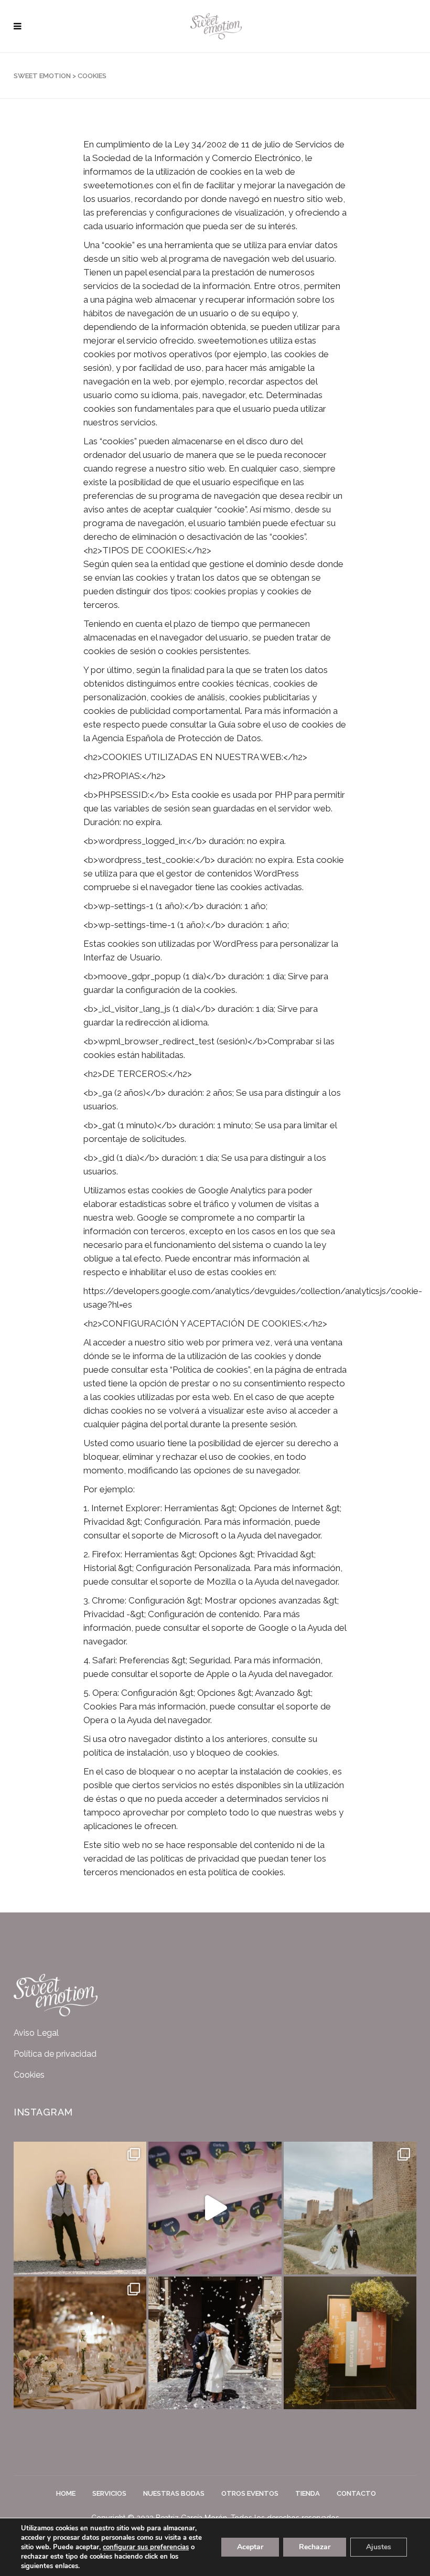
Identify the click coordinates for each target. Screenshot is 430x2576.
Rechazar (315, 2547)
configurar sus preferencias (146, 2547)
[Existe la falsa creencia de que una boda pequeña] (80, 2343)
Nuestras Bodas (174, 2493)
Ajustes (379, 2547)
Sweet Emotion (42, 76)
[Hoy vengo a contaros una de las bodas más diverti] (80, 2208)
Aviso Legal (36, 2033)
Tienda (308, 2493)
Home (66, 2493)
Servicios (109, 2493)
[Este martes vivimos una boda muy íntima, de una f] (350, 2208)
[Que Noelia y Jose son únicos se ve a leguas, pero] (215, 2208)
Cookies (29, 2075)
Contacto (356, 2493)
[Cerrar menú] (20, 26)
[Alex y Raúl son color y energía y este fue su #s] (350, 2343)
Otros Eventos (250, 2493)
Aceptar (250, 2547)
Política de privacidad (55, 2054)
